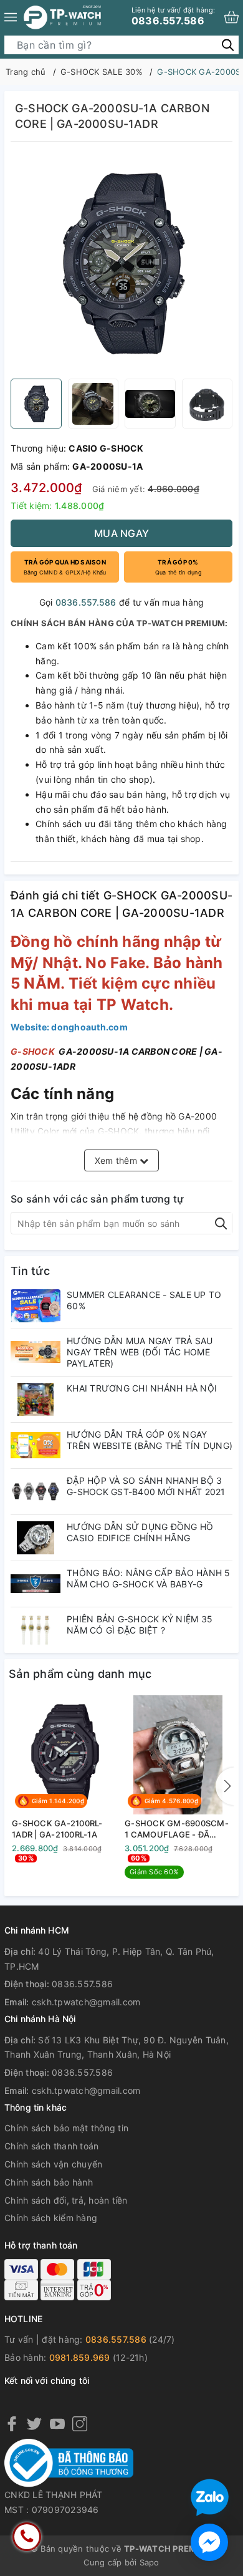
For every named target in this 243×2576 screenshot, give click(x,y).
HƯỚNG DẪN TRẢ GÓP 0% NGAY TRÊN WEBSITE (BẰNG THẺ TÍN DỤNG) (150, 1440)
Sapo (150, 2562)
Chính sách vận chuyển (53, 2164)
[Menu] (11, 17)
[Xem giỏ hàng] (231, 17)
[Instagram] (80, 2423)
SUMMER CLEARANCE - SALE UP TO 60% (144, 1300)
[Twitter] (34, 2423)
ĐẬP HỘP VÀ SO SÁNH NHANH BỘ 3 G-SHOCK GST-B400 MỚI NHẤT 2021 (146, 1486)
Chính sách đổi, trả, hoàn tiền (66, 2200)
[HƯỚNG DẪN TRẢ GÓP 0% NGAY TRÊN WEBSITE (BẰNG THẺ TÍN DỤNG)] (36, 1445)
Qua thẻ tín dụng (178, 567)
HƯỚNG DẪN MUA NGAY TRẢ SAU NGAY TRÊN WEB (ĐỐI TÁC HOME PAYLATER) (140, 1352)
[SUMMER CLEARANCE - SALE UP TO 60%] (36, 1306)
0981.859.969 (80, 2357)
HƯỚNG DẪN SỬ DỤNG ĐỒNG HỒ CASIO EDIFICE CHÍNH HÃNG (140, 1532)
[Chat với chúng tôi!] (209, 2542)
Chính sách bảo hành (49, 2182)
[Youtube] (57, 2423)
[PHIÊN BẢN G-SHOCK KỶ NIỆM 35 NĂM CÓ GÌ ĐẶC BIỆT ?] (36, 1630)
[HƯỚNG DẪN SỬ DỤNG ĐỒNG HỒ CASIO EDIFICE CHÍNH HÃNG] (36, 1538)
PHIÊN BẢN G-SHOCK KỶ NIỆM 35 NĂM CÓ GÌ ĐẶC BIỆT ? (140, 1625)
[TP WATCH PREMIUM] (62, 17)
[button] (225, 1786)
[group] (121, 263)
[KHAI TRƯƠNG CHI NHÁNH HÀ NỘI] (36, 1399)
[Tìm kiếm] (228, 45)
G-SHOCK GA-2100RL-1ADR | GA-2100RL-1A (57, 1829)
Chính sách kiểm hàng (51, 2218)
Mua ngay (121, 533)
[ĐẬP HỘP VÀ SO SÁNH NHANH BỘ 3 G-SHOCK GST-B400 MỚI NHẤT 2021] (36, 1492)
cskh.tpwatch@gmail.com (86, 2002)
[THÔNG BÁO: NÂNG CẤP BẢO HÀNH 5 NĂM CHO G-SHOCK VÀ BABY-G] (36, 1584)
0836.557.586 (173, 16)
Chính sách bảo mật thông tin (66, 2128)
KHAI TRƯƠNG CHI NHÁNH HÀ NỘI (142, 1388)
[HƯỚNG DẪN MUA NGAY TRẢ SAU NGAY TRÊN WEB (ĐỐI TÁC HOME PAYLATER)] (36, 1352)
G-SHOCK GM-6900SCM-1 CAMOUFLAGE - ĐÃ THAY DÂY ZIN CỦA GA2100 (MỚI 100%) (177, 1829)
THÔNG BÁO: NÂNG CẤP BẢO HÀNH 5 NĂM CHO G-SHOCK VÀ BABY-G (149, 1578)
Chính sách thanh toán (51, 2146)
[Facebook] (12, 2423)
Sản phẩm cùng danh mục (80, 1674)
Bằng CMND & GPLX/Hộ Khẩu (65, 567)
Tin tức (30, 1271)
